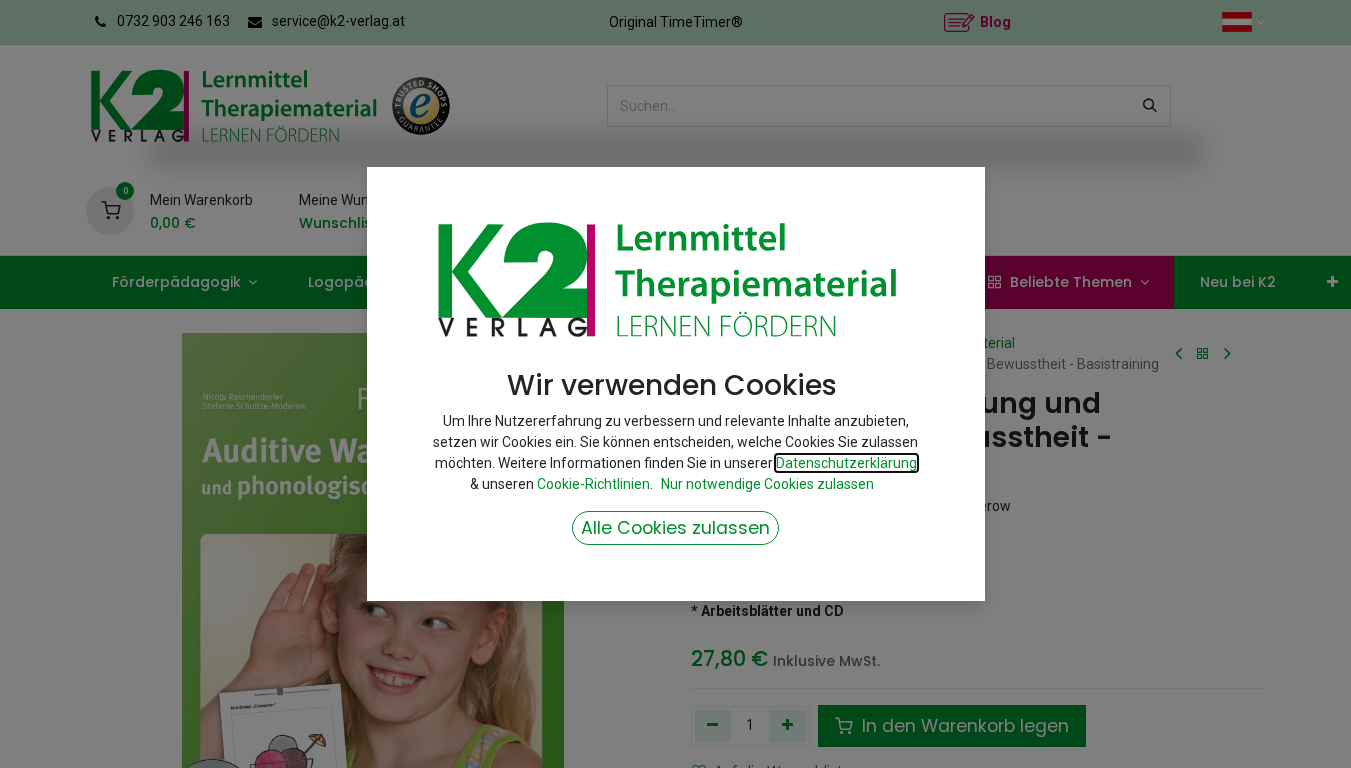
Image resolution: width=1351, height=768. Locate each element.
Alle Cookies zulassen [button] (675, 528)
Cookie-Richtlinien (593, 484)
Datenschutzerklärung (846, 463)
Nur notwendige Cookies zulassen (767, 484)
